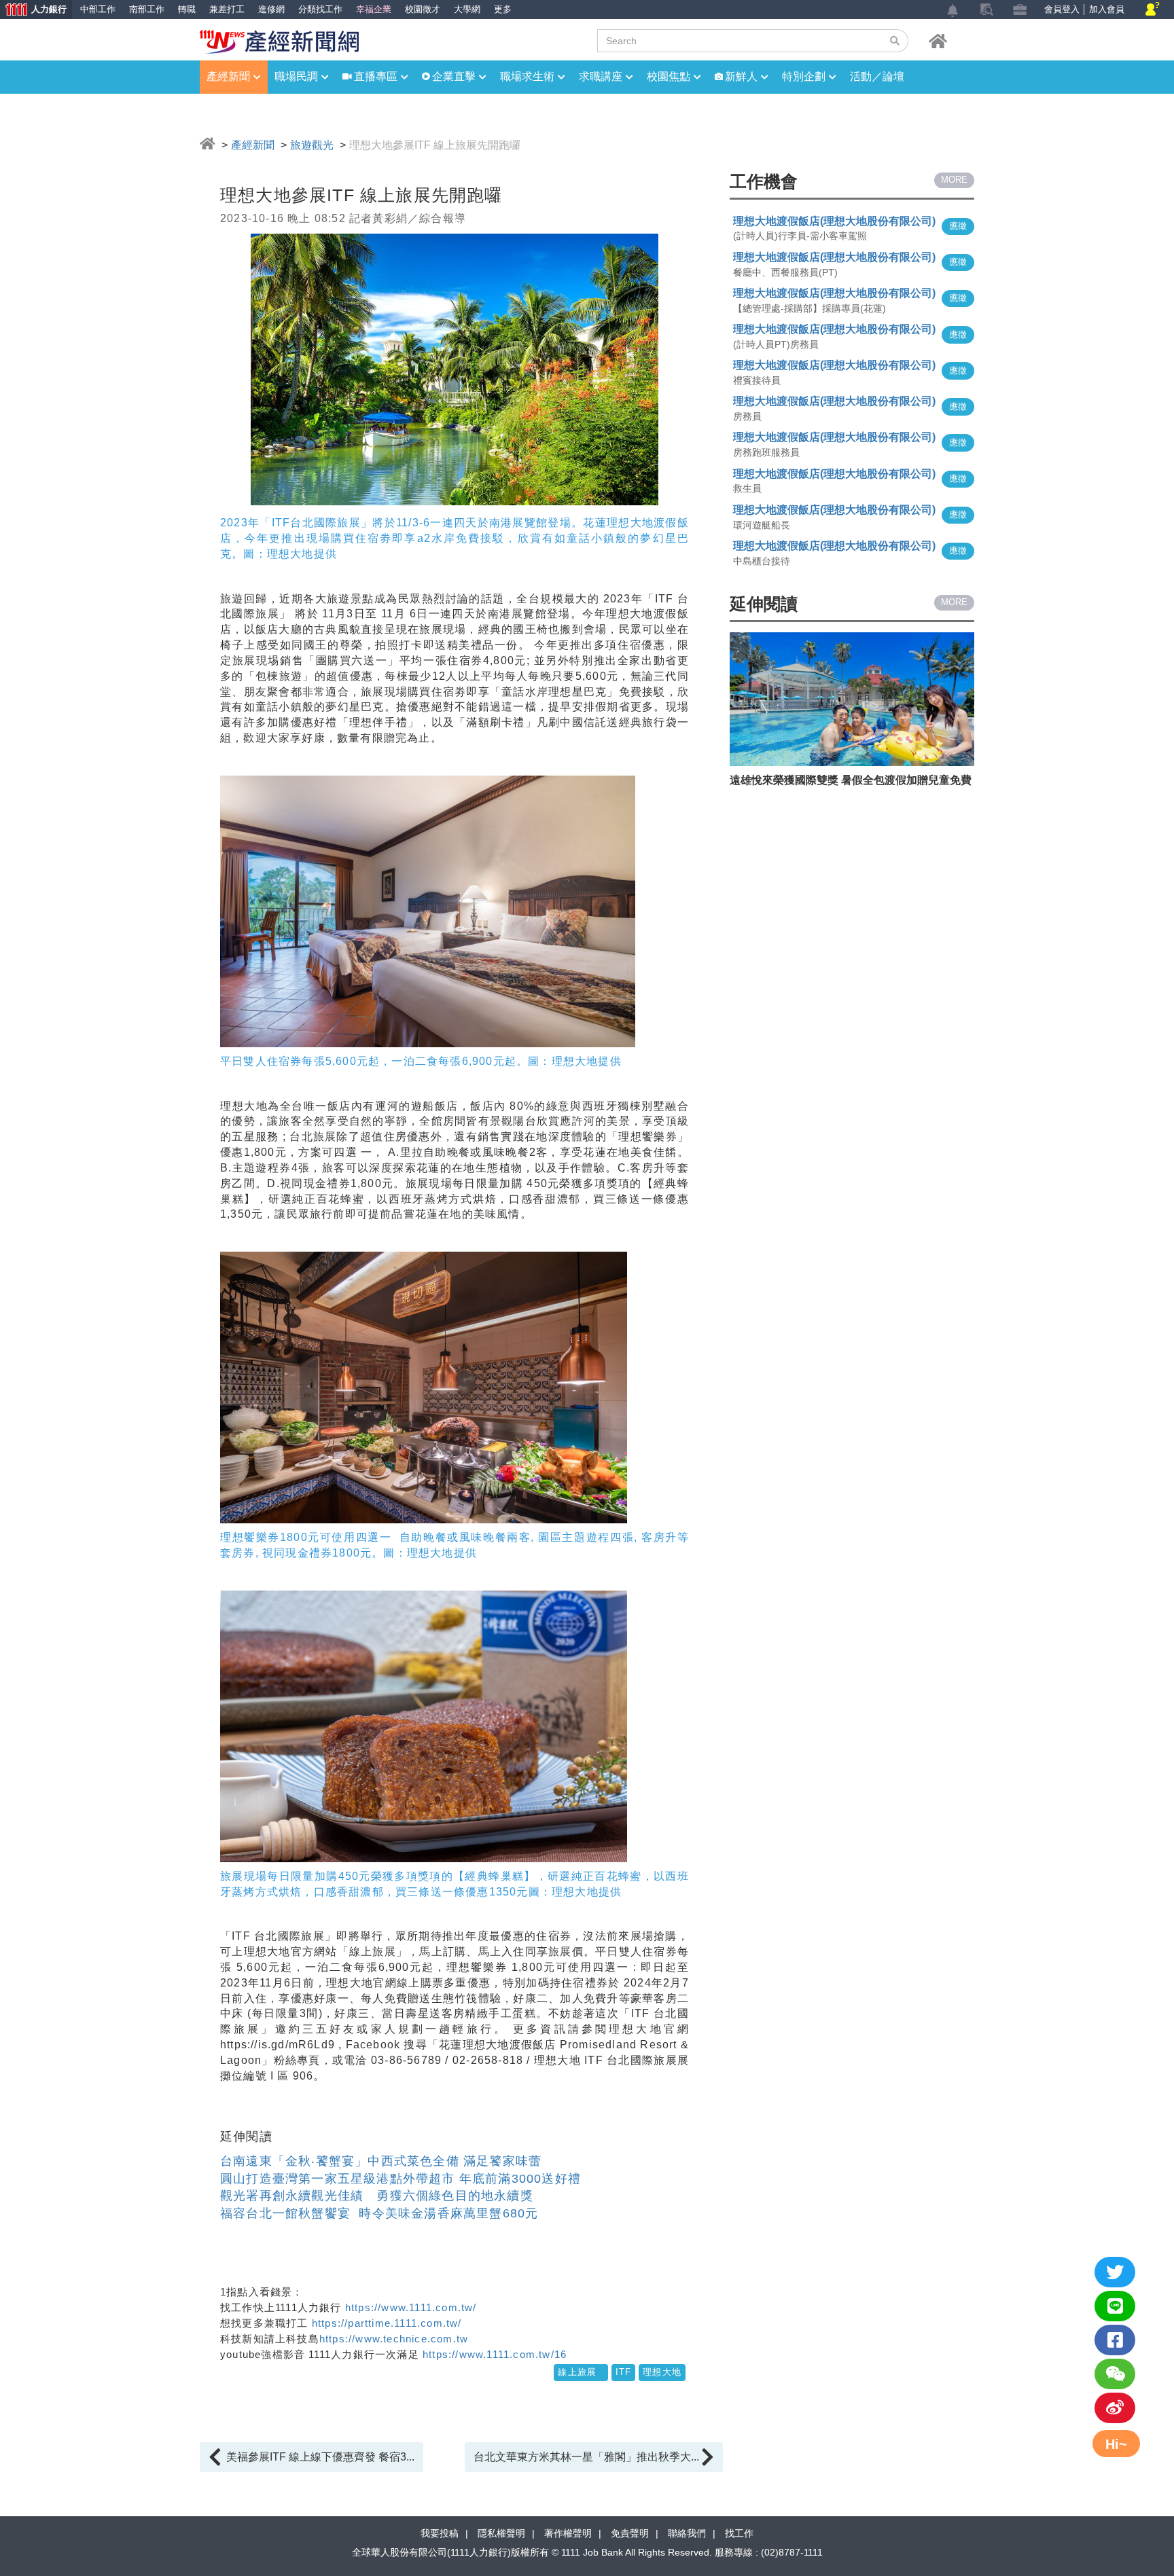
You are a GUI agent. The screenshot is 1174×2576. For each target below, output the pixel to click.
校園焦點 (669, 76)
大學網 (467, 9)
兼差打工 (227, 9)
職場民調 (296, 76)
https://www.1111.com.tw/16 (493, 2354)
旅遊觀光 (312, 145)
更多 (503, 9)
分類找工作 (320, 9)
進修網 (271, 9)
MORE (954, 180)
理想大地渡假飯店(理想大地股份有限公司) (834, 221)
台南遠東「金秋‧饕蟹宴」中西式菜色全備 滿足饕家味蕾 (381, 2161)
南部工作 (147, 9)
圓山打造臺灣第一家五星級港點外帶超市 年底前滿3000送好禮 (401, 2179)
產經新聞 (228, 76)
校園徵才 (423, 9)
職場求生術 (527, 76)
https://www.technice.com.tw (394, 2339)
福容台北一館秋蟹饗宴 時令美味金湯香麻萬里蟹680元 (379, 2213)
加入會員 (1107, 9)
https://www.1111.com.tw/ (411, 2307)
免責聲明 (630, 2533)
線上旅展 (581, 2372)
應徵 (958, 226)
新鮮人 (741, 76)
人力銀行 (33, 11)
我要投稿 (440, 2533)
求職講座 (601, 76)
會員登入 (1062, 9)
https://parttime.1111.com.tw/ (387, 2323)
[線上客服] (1153, 10)
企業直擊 (454, 76)
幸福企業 (374, 9)
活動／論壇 (877, 76)
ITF (624, 2372)
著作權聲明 (568, 2533)
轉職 (187, 9)
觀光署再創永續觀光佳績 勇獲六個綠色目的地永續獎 (377, 2196)
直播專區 (376, 76)
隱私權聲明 (501, 2533)
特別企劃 (804, 76)
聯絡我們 (687, 2533)
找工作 (739, 2533)
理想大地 (662, 2372)
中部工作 (98, 9)
